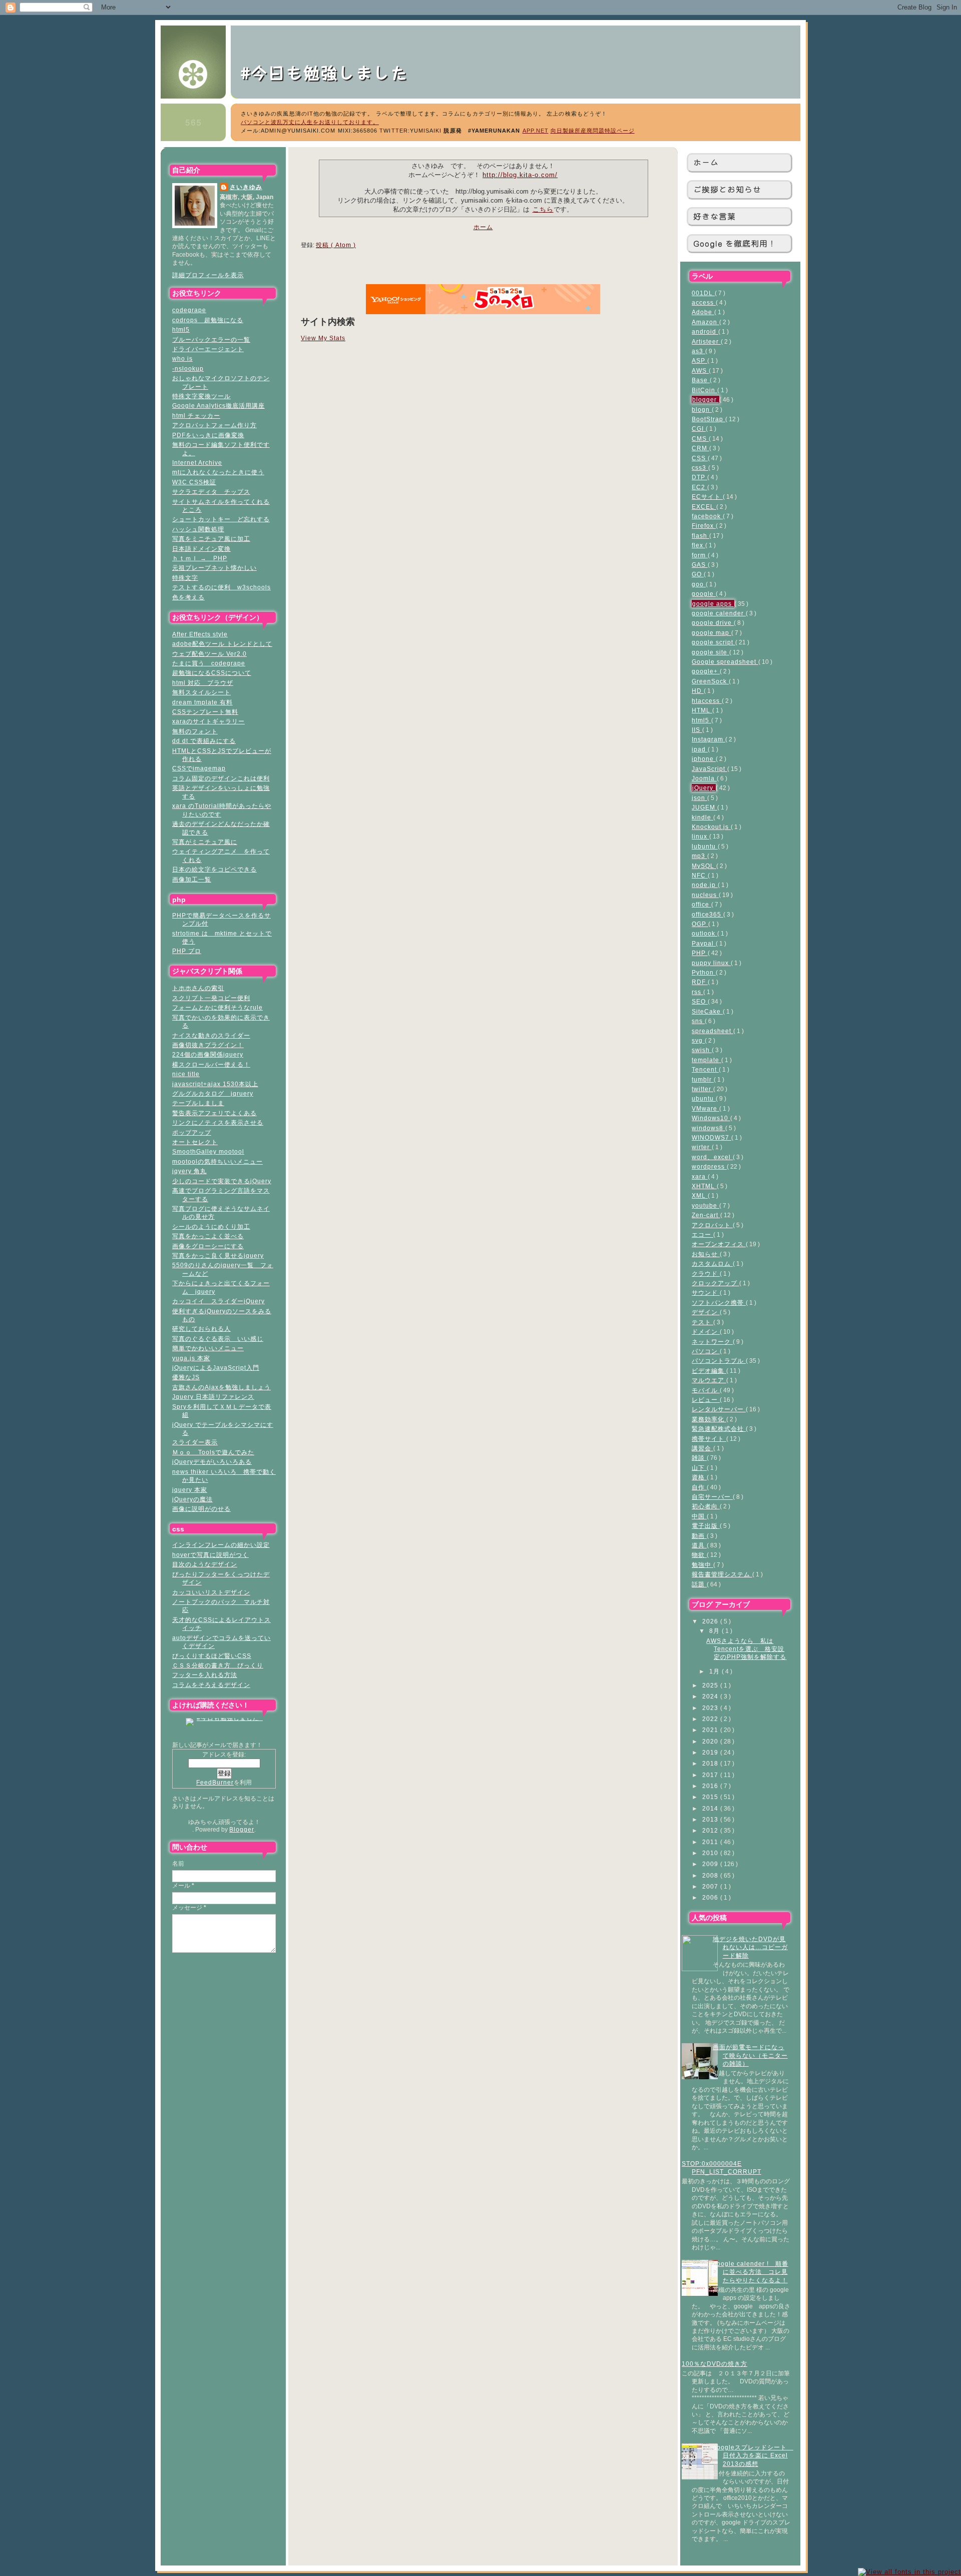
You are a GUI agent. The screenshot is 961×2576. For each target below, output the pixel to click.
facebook (707, 516)
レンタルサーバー (719, 1409)
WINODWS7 (711, 1137)
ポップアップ (192, 1132)
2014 (711, 1808)
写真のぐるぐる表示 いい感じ (218, 1339)
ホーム (706, 162)
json (699, 798)
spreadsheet (712, 1031)
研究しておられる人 (201, 1329)
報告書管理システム (722, 1574)
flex (698, 545)
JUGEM (704, 807)
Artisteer (706, 341)
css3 (700, 468)
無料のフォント (195, 731)
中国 (699, 1516)
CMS (700, 439)
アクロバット (712, 1225)
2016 (711, 1786)
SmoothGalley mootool (208, 1151)
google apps (713, 604)
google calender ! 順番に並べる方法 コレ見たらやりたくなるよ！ (751, 2272)
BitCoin (704, 390)
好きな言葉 (714, 216)
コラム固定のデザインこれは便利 (221, 778)
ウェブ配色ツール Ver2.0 (209, 654)
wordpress (709, 1166)
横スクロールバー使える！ (211, 1064)
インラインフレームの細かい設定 (221, 1545)
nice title (186, 1074)
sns (698, 1021)
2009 (711, 1864)
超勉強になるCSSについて (212, 673)
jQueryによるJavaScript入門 (216, 1368)
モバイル (706, 1390)
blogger (705, 399)
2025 (711, 1685)
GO (698, 574)
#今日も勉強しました (333, 72)
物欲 (699, 1555)
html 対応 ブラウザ (203, 683)
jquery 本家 (190, 1490)
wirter (702, 1147)
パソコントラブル (719, 1361)
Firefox (704, 526)
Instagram (708, 739)
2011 (711, 1842)
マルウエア (709, 1380)
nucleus (705, 895)
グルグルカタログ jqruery (213, 1093)
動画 (699, 1536)
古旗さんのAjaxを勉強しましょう (221, 1387)
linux (700, 836)
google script (713, 642)
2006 (711, 1897)
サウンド (706, 1293)
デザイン (706, 1312)
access (704, 302)
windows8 (708, 1128)
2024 (711, 1696)
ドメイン (706, 1332)
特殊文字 (185, 578)
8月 (715, 1631)
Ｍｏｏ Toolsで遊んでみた (213, 1452)
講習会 (702, 1448)
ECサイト (707, 497)
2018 (711, 1763)
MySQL (704, 866)
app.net (536, 131)
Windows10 (711, 1118)
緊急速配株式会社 (719, 1429)
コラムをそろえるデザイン (211, 1685)
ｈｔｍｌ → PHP (200, 558)
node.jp (705, 885)
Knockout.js (711, 827)
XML (700, 1195)
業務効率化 (709, 1419)
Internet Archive (197, 463)
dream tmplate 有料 (202, 702)
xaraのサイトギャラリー (208, 721)
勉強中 (702, 1565)
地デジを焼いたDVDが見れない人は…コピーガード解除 (750, 1947)
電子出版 (706, 1526)
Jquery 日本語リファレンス (213, 1397)
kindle (702, 817)
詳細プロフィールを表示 (208, 275)
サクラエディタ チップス (211, 492)
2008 (711, 1875)
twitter (702, 1089)
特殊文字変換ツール (201, 396)
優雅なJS (186, 1377)
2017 (711, 1775)
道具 (699, 1545)
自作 (699, 1487)
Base (701, 380)
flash (700, 536)
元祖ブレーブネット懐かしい (214, 568)
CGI (699, 428)
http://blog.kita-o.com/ (520, 175)
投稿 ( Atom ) (336, 245)
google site (710, 652)
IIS (697, 730)
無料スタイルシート (201, 692)
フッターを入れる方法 (205, 1675)
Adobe (703, 312)
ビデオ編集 (709, 1371)
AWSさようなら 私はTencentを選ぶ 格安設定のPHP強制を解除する (746, 1649)
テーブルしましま (198, 1103)
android (705, 331)
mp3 (699, 856)
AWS (700, 370)
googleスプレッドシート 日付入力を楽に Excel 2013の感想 (753, 2455)
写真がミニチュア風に (205, 842)
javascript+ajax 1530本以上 (215, 1084)
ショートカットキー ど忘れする (221, 519)
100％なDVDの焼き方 (714, 2364)
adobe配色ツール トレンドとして (222, 644)
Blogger (242, 1829)
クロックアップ (715, 1283)
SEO (700, 1001)
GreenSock (710, 681)
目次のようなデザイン (205, 1564)
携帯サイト (709, 1439)
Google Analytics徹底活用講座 (218, 405)
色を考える (188, 597)
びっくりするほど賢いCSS (212, 1656)
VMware (705, 1108)
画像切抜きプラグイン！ (208, 1045)
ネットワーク (712, 1342)
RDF (700, 982)
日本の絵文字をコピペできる (214, 869)
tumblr (703, 1079)
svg (698, 1040)
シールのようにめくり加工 (211, 1226)
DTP (699, 477)
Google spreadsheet (725, 662)
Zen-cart (706, 1215)
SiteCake (707, 1011)
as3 (698, 351)
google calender (719, 613)
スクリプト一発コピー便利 (211, 998)
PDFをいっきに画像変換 (208, 435)
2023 (711, 1708)
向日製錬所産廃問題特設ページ (593, 131)
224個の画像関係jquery (208, 1054)
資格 (699, 1477)
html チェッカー (196, 415)
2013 (711, 1819)
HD (698, 691)
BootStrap (708, 419)
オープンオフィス (719, 1244)
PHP (700, 953)
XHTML (704, 1186)
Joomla (704, 778)
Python (704, 972)
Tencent (705, 1069)
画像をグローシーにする (208, 1246)
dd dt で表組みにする (204, 741)
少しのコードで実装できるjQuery (222, 1181)
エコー (702, 1234)
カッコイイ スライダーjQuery (218, 1301)
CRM (700, 448)
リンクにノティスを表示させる (218, 1122)
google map (711, 633)
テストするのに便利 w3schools (221, 587)
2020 (711, 1741)
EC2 (699, 487)
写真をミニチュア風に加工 (211, 539)
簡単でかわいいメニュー (208, 1348)
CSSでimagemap (199, 768)
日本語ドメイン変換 (201, 549)
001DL (703, 293)
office (701, 904)
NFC (700, 875)
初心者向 (706, 1506)
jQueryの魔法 (192, 1499)
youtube (705, 1205)
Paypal (704, 943)
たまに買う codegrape (209, 663)
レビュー (706, 1400)
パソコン (706, 1351)
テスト (702, 1322)
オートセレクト (195, 1142)
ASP (699, 360)
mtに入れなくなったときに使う (218, 472)
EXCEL (704, 507)
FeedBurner (215, 1782)
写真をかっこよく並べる (208, 1236)
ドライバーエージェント (208, 349)
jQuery (704, 788)
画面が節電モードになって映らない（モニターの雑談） (750, 2055)
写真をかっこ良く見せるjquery (218, 1255)
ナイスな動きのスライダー (211, 1035)
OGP (700, 924)
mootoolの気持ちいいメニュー (217, 1161)
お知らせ (706, 1254)
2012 (711, 1830)
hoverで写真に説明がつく (210, 1555)
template (706, 1060)
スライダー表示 (195, 1442)
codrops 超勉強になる (208, 320)
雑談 (699, 1458)
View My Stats (323, 338)
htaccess (707, 701)
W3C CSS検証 (194, 482)
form (700, 555)
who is (182, 358)
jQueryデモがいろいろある (212, 1462)
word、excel (712, 1157)
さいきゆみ (246, 187)
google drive (713, 623)
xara (700, 1176)
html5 (181, 329)
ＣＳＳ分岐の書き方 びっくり (218, 1665)
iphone (704, 759)
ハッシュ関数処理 (198, 529)
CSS (700, 458)
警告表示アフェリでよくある (214, 1113)
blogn (702, 409)
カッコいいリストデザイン (211, 1592)
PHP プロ (187, 951)
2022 (711, 1719)
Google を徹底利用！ (735, 243)
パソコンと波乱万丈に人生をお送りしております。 (310, 122)
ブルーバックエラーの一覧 (211, 339)
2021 (711, 1730)
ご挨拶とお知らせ (727, 189)
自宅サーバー (712, 1497)
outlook (704, 933)
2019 (711, 1752)
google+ (706, 671)
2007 (711, 1886)
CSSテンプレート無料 (205, 712)
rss (697, 992)
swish (702, 1050)
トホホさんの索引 (198, 988)
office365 (707, 914)
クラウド (706, 1273)
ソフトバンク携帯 (719, 1303)
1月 (715, 1671)
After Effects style (200, 634)
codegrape (189, 310)
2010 (711, 1853)
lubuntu (705, 846)
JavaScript (709, 769)
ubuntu (704, 1098)
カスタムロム (712, 1263)
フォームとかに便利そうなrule (217, 1007)
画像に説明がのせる (201, 1509)
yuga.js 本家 (191, 1358)
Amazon (705, 322)
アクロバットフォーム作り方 (214, 425)
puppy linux (711, 963)
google (704, 594)
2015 (711, 1797)
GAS (700, 565)
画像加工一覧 (192, 879)
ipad (700, 749)
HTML (702, 710)
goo (699, 584)
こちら (543, 209)
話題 (699, 1584)
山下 (699, 1468)
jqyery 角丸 (189, 1171)
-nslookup (188, 368)
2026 (711, 1621)
